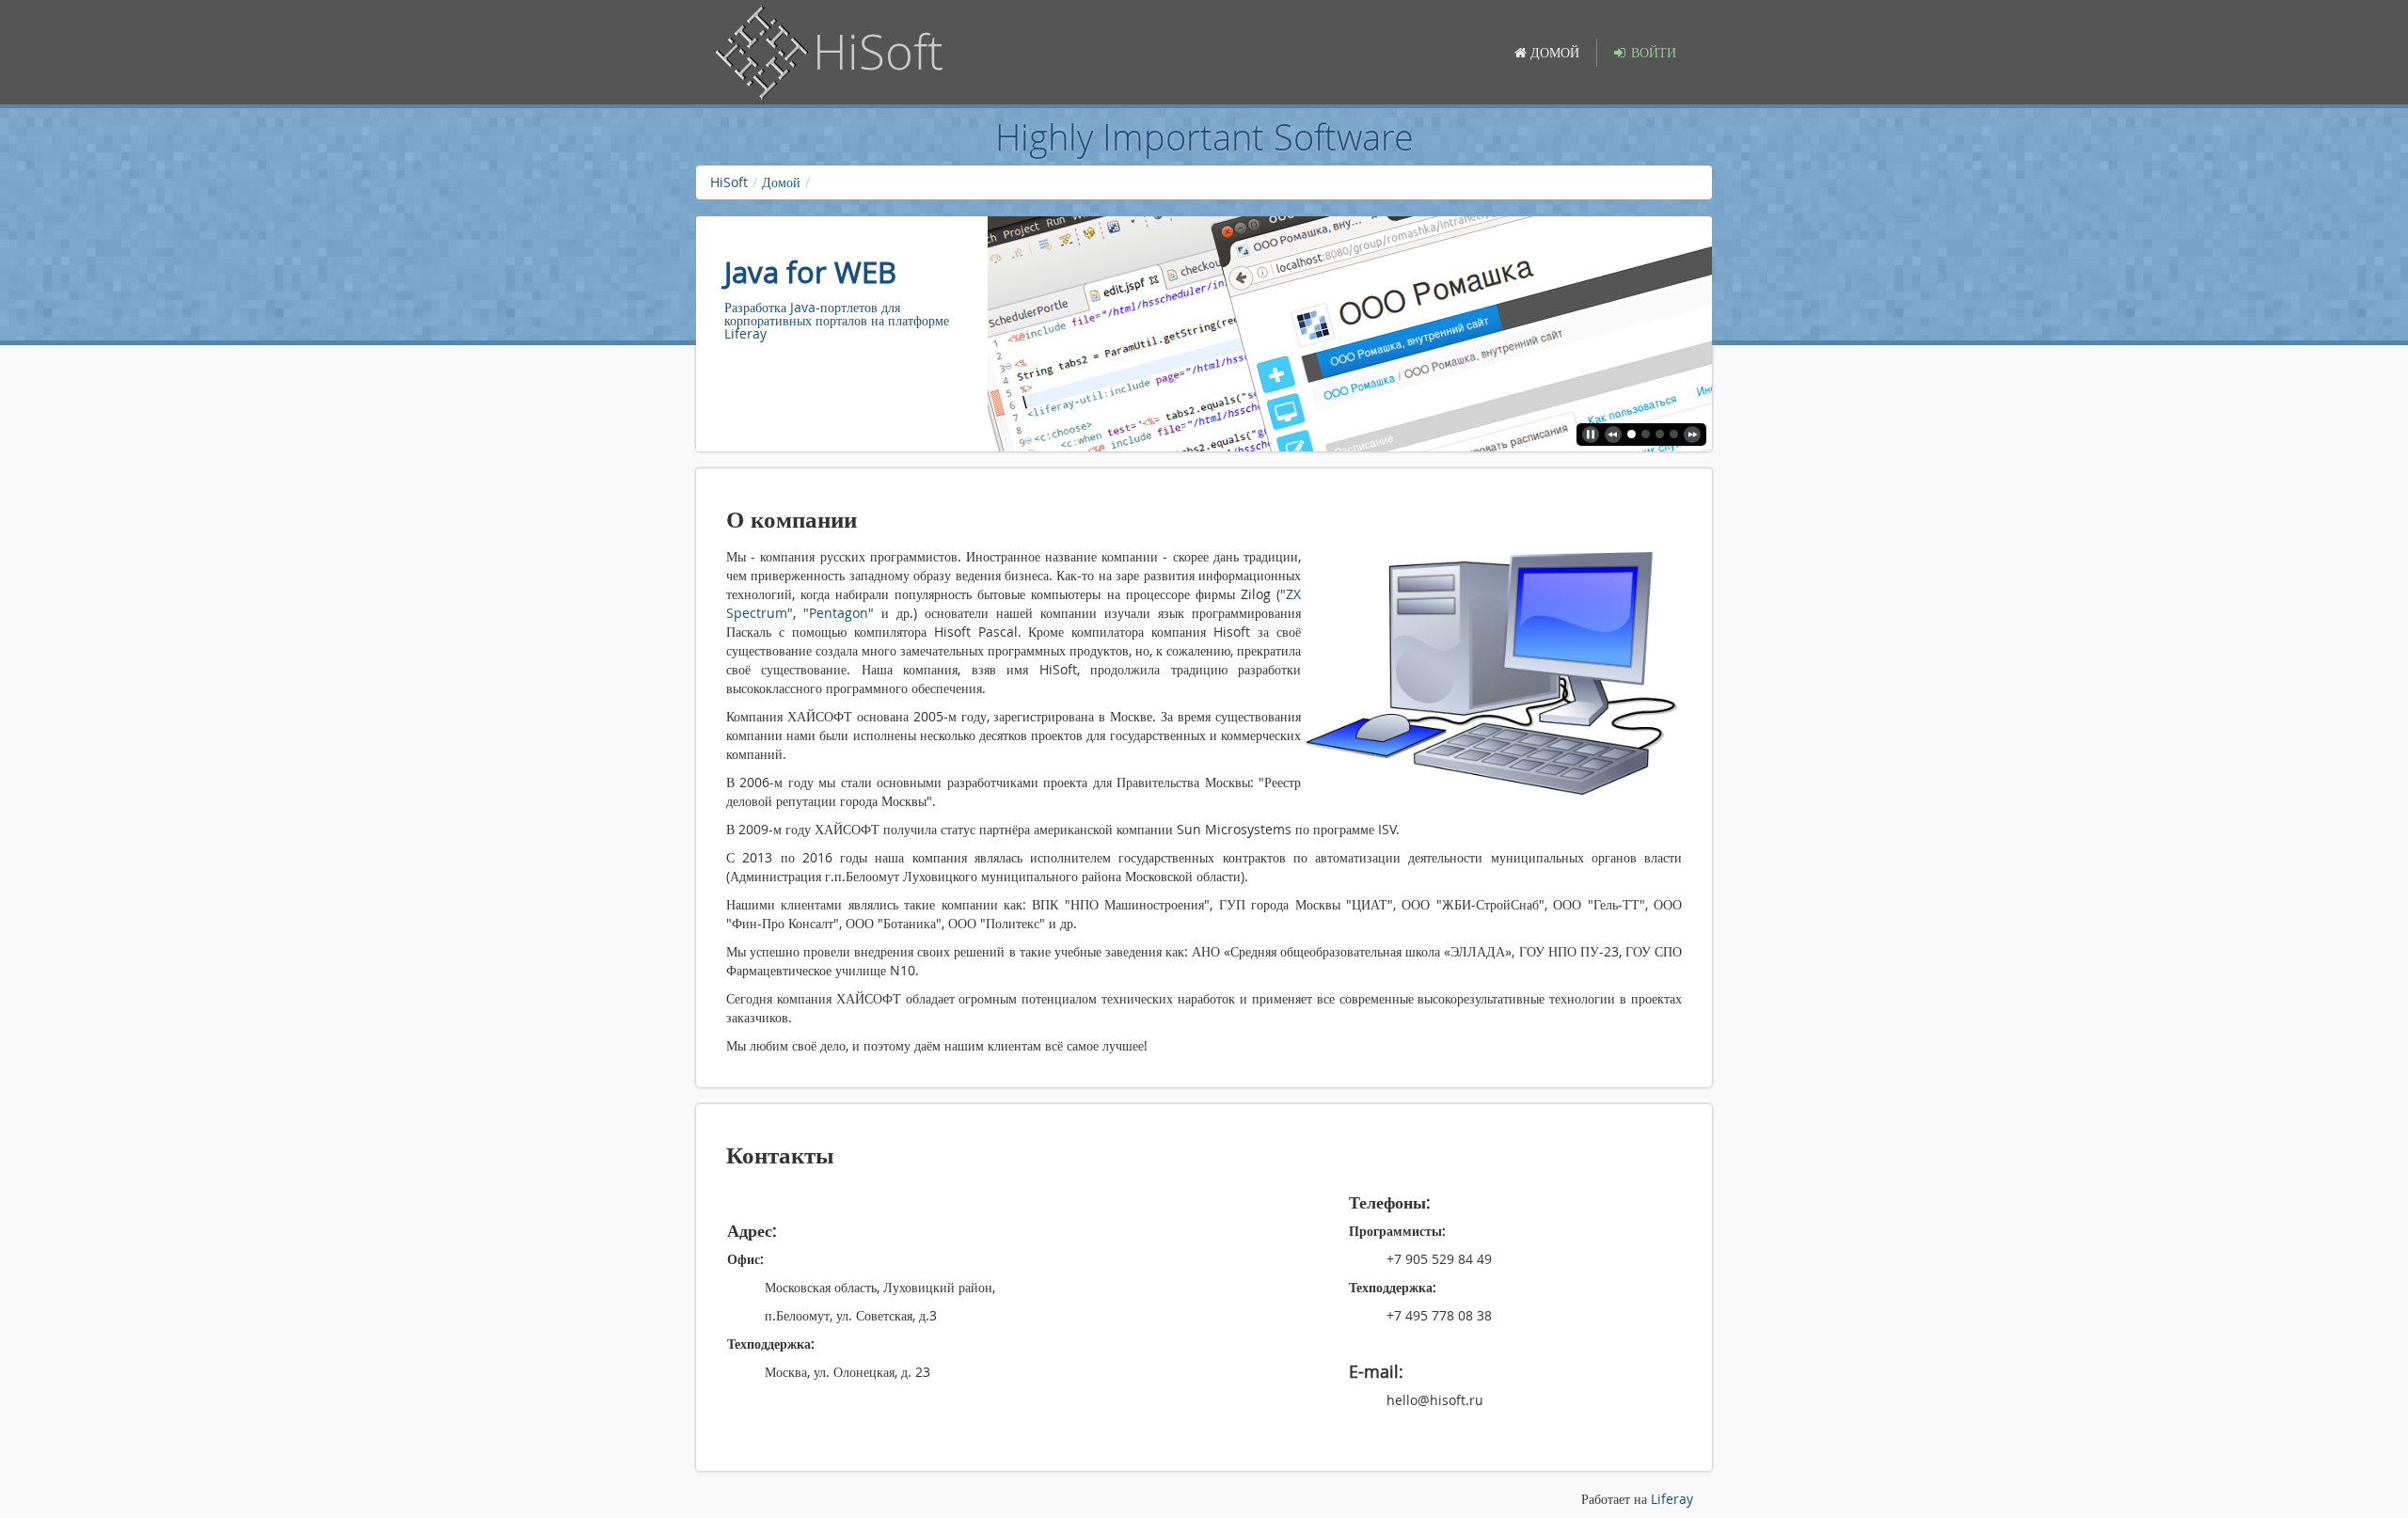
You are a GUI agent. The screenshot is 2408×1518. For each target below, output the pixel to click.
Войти (1654, 52)
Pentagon (839, 613)
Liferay (1672, 1499)
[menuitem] (1547, 53)
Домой (781, 182)
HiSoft (729, 182)
